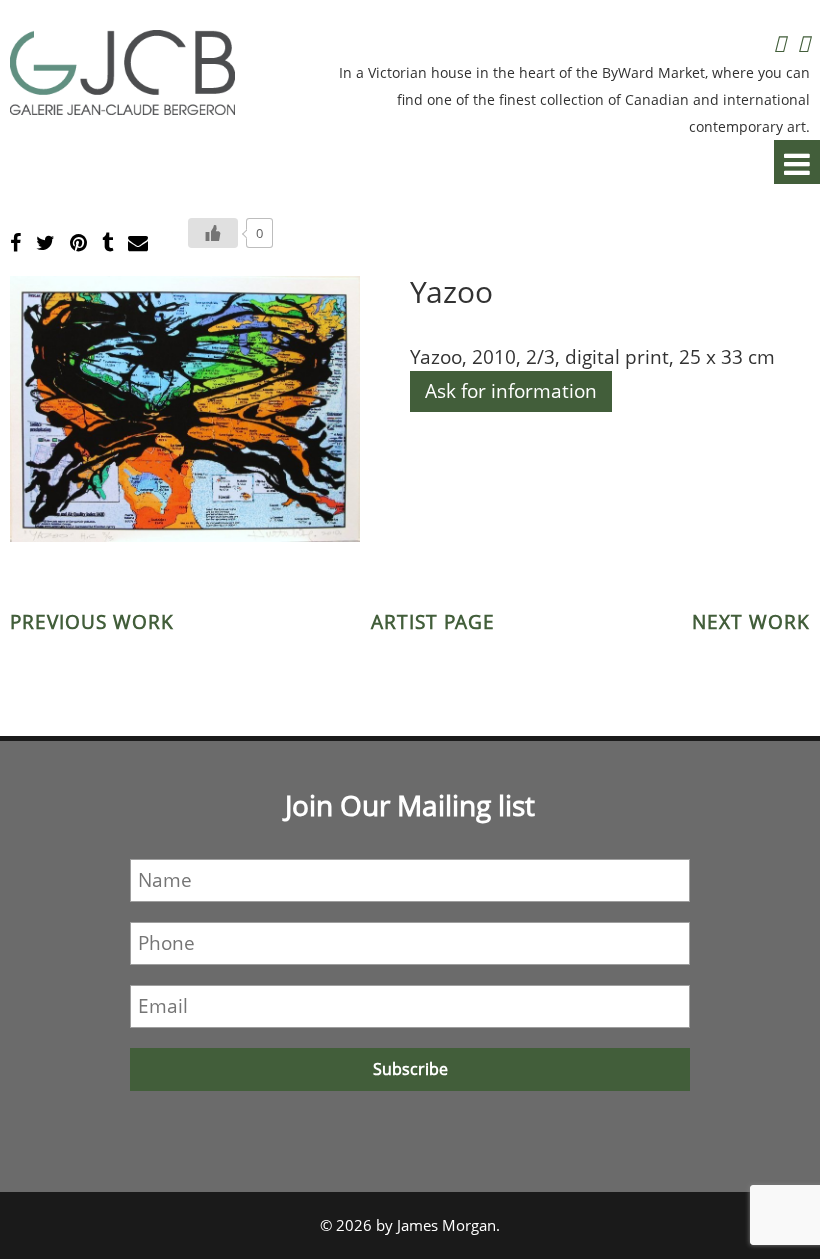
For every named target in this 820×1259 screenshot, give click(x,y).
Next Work (751, 622)
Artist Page (433, 622)
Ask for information (511, 391)
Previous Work (92, 622)
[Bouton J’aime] (213, 233)
